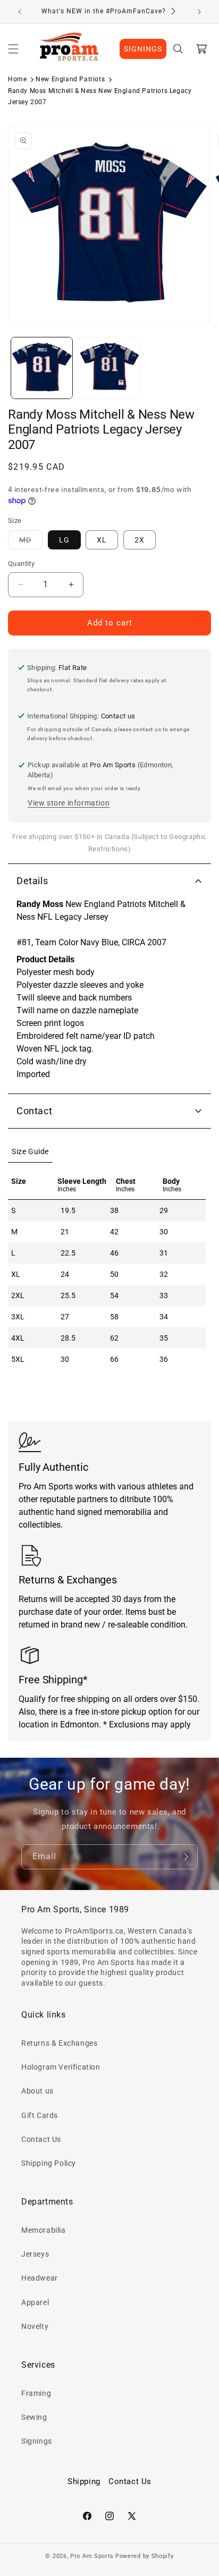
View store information (69, 803)
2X (140, 540)
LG (64, 540)
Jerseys (35, 2254)
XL (102, 540)
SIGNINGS (143, 49)
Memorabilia (44, 2230)
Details (32, 881)
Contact (34, 1111)
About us (37, 2091)
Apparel (35, 2302)
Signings (37, 2441)
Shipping (84, 2481)
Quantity (21, 563)
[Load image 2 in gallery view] (109, 368)
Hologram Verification (61, 2067)
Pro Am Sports (92, 2556)
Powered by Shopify (145, 2556)
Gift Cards (40, 2115)
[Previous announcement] (20, 12)
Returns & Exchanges (59, 2043)
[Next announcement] (199, 12)
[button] (13, 49)
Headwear (40, 2278)
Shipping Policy (49, 2163)
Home (17, 79)
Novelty (35, 2326)
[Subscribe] (186, 1857)
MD (31, 542)
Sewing (34, 2417)
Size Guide (30, 1151)
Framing (36, 2393)
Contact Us (41, 2139)
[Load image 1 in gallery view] (42, 368)
